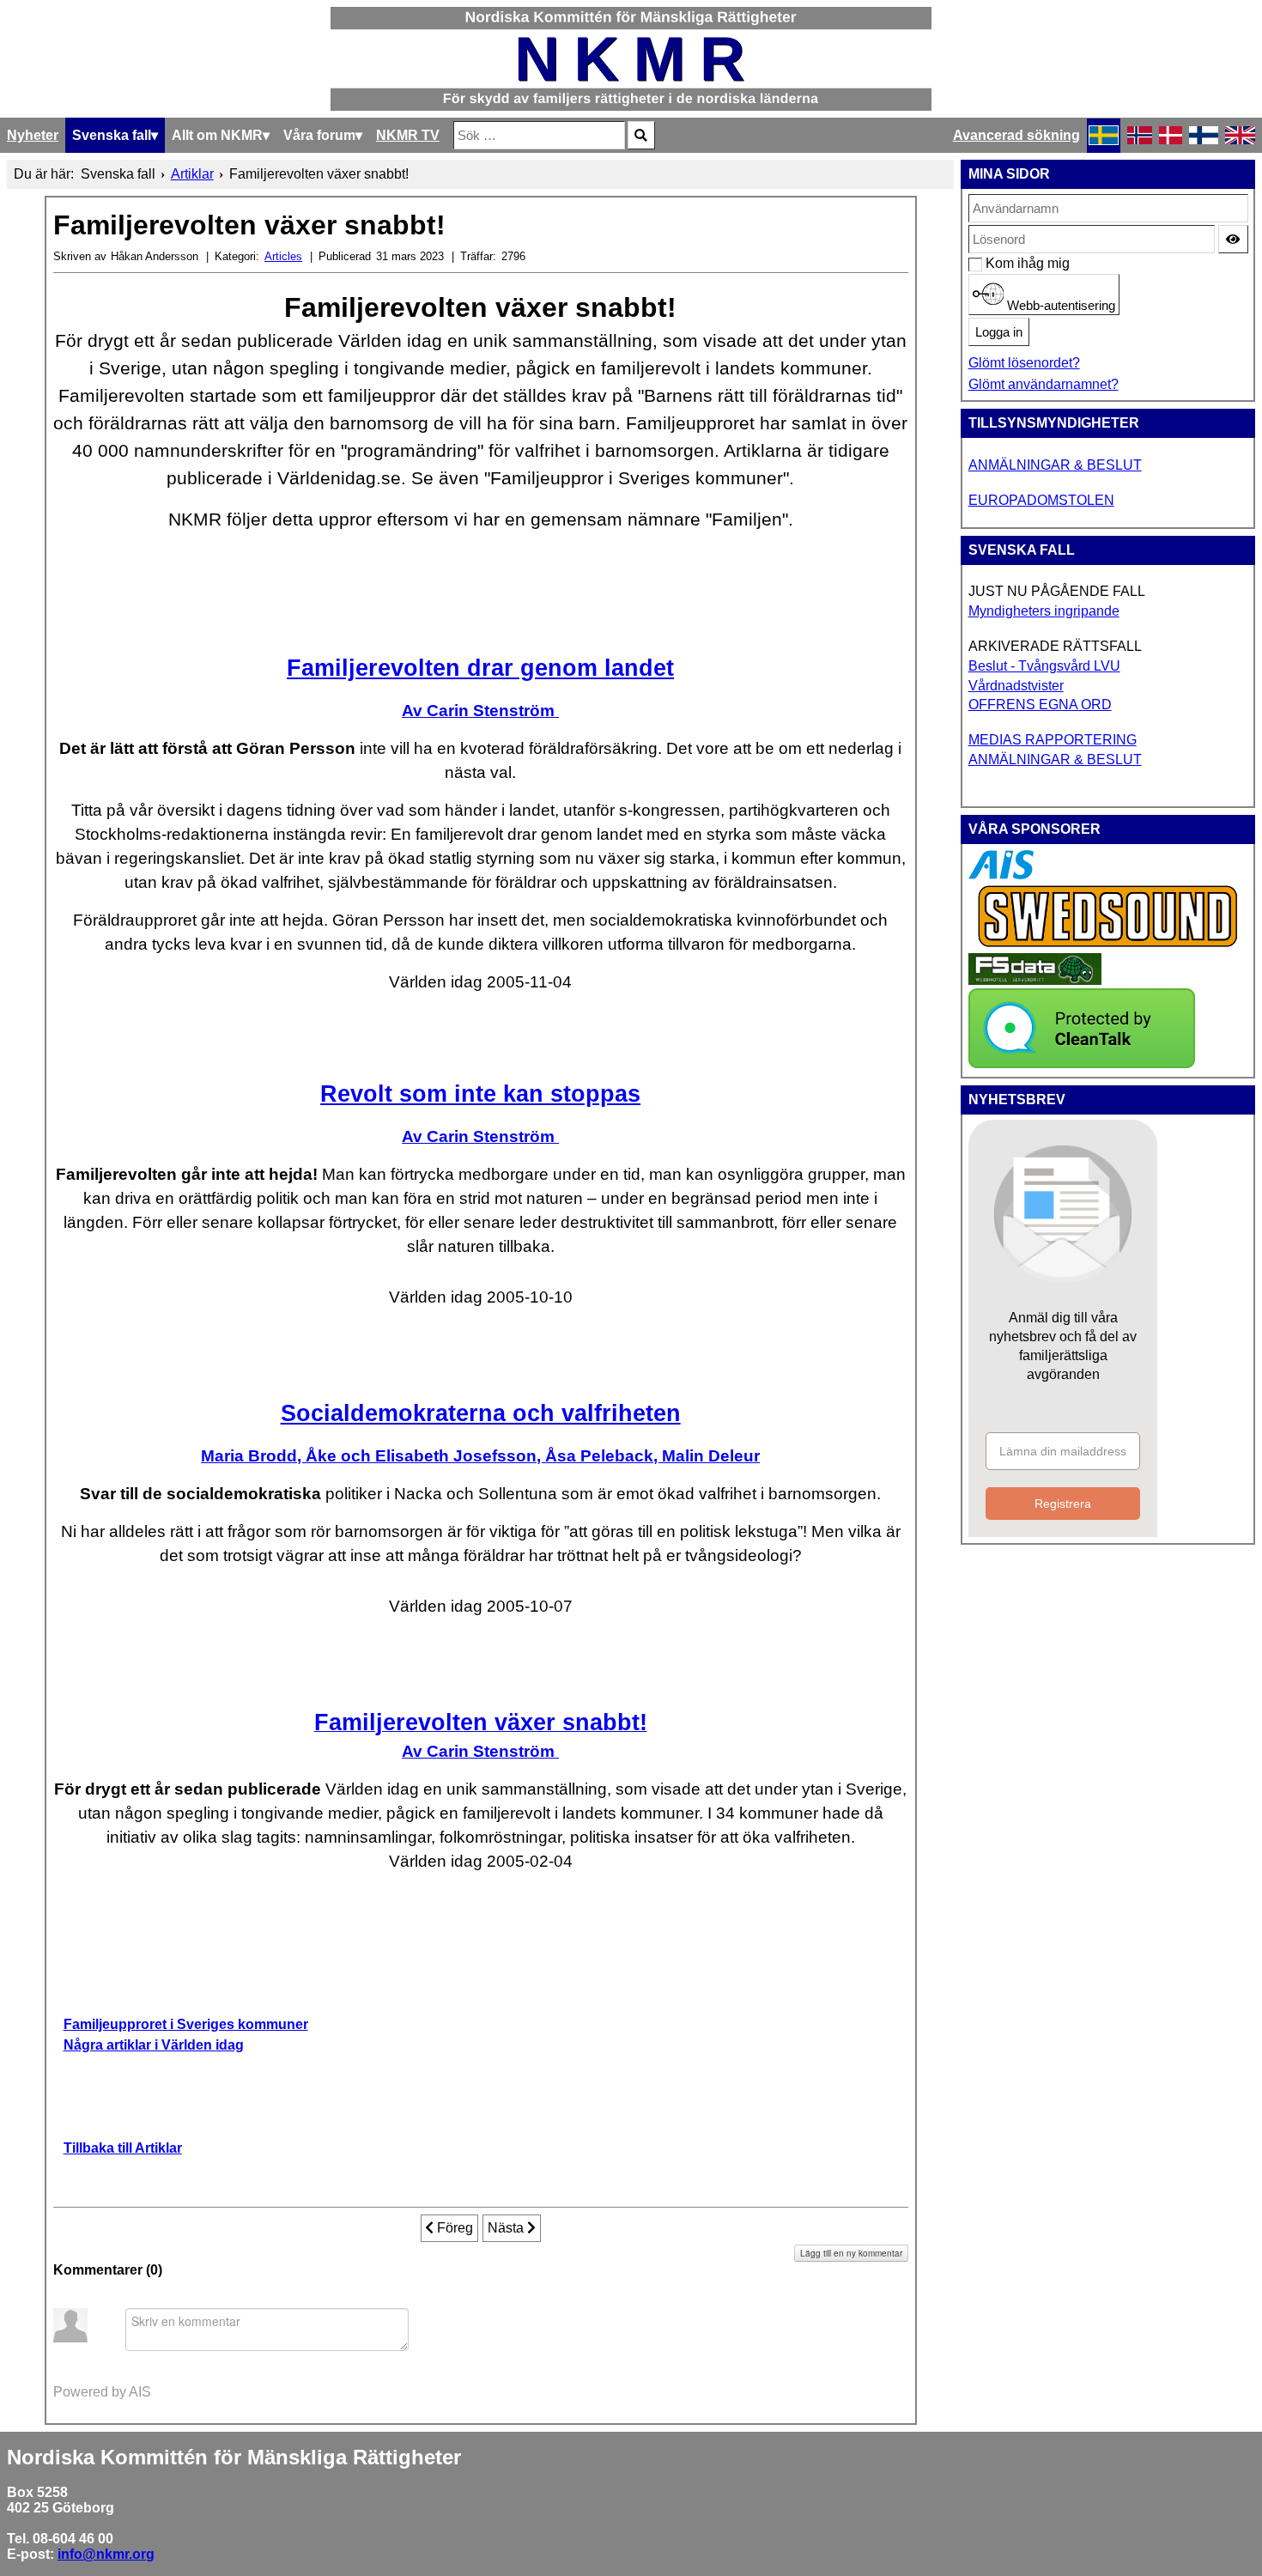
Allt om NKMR (217, 135)
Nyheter (33, 135)
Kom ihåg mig (995, 263)
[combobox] (539, 135)
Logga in (999, 332)
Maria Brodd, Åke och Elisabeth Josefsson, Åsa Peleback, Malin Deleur (480, 1456)
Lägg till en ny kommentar (851, 2253)
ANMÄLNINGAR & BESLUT (1055, 465)
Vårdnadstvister (1016, 686)
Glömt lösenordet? (1024, 363)
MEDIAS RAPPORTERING (1053, 740)
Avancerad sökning (1016, 135)
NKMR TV (408, 135)
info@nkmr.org (106, 2554)
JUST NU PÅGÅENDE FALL (1057, 591)
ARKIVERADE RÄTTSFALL (1055, 646)
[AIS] (1001, 875)
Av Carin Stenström (480, 711)
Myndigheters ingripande (1044, 611)
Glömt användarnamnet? (1044, 384)
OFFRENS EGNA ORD (1040, 705)
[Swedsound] (1108, 945)
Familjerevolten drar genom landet (480, 668)
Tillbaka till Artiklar (123, 2148)
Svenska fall (112, 135)
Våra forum (319, 135)
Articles (283, 256)
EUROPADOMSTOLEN (1041, 500)
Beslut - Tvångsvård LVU (1044, 666)
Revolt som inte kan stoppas (480, 1094)
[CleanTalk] (1082, 1063)
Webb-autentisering (1059, 306)
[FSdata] (1035, 980)
